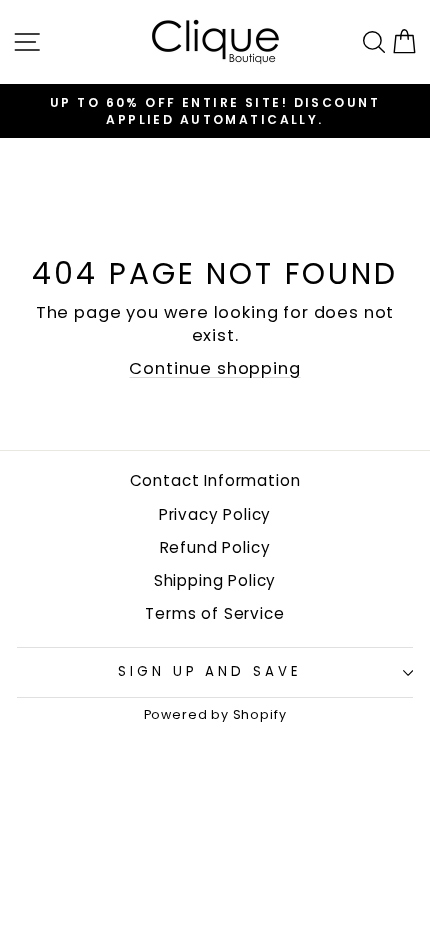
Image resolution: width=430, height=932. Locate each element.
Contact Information (215, 480)
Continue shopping (214, 368)
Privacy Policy (215, 514)
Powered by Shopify (215, 714)
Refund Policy (215, 547)
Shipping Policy (215, 580)
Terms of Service (214, 613)
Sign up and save (210, 671)
